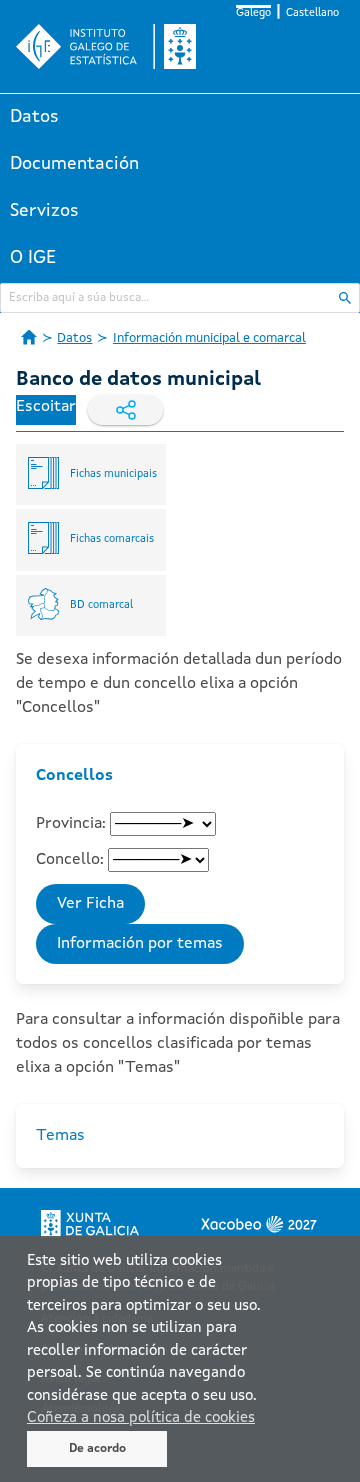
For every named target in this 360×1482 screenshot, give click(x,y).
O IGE (33, 258)
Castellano (312, 13)
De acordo (97, 1449)
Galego (253, 13)
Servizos (44, 211)
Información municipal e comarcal (209, 338)
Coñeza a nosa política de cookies (141, 1418)
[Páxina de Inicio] (29, 337)
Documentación (74, 164)
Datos (34, 117)
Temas (60, 1136)
